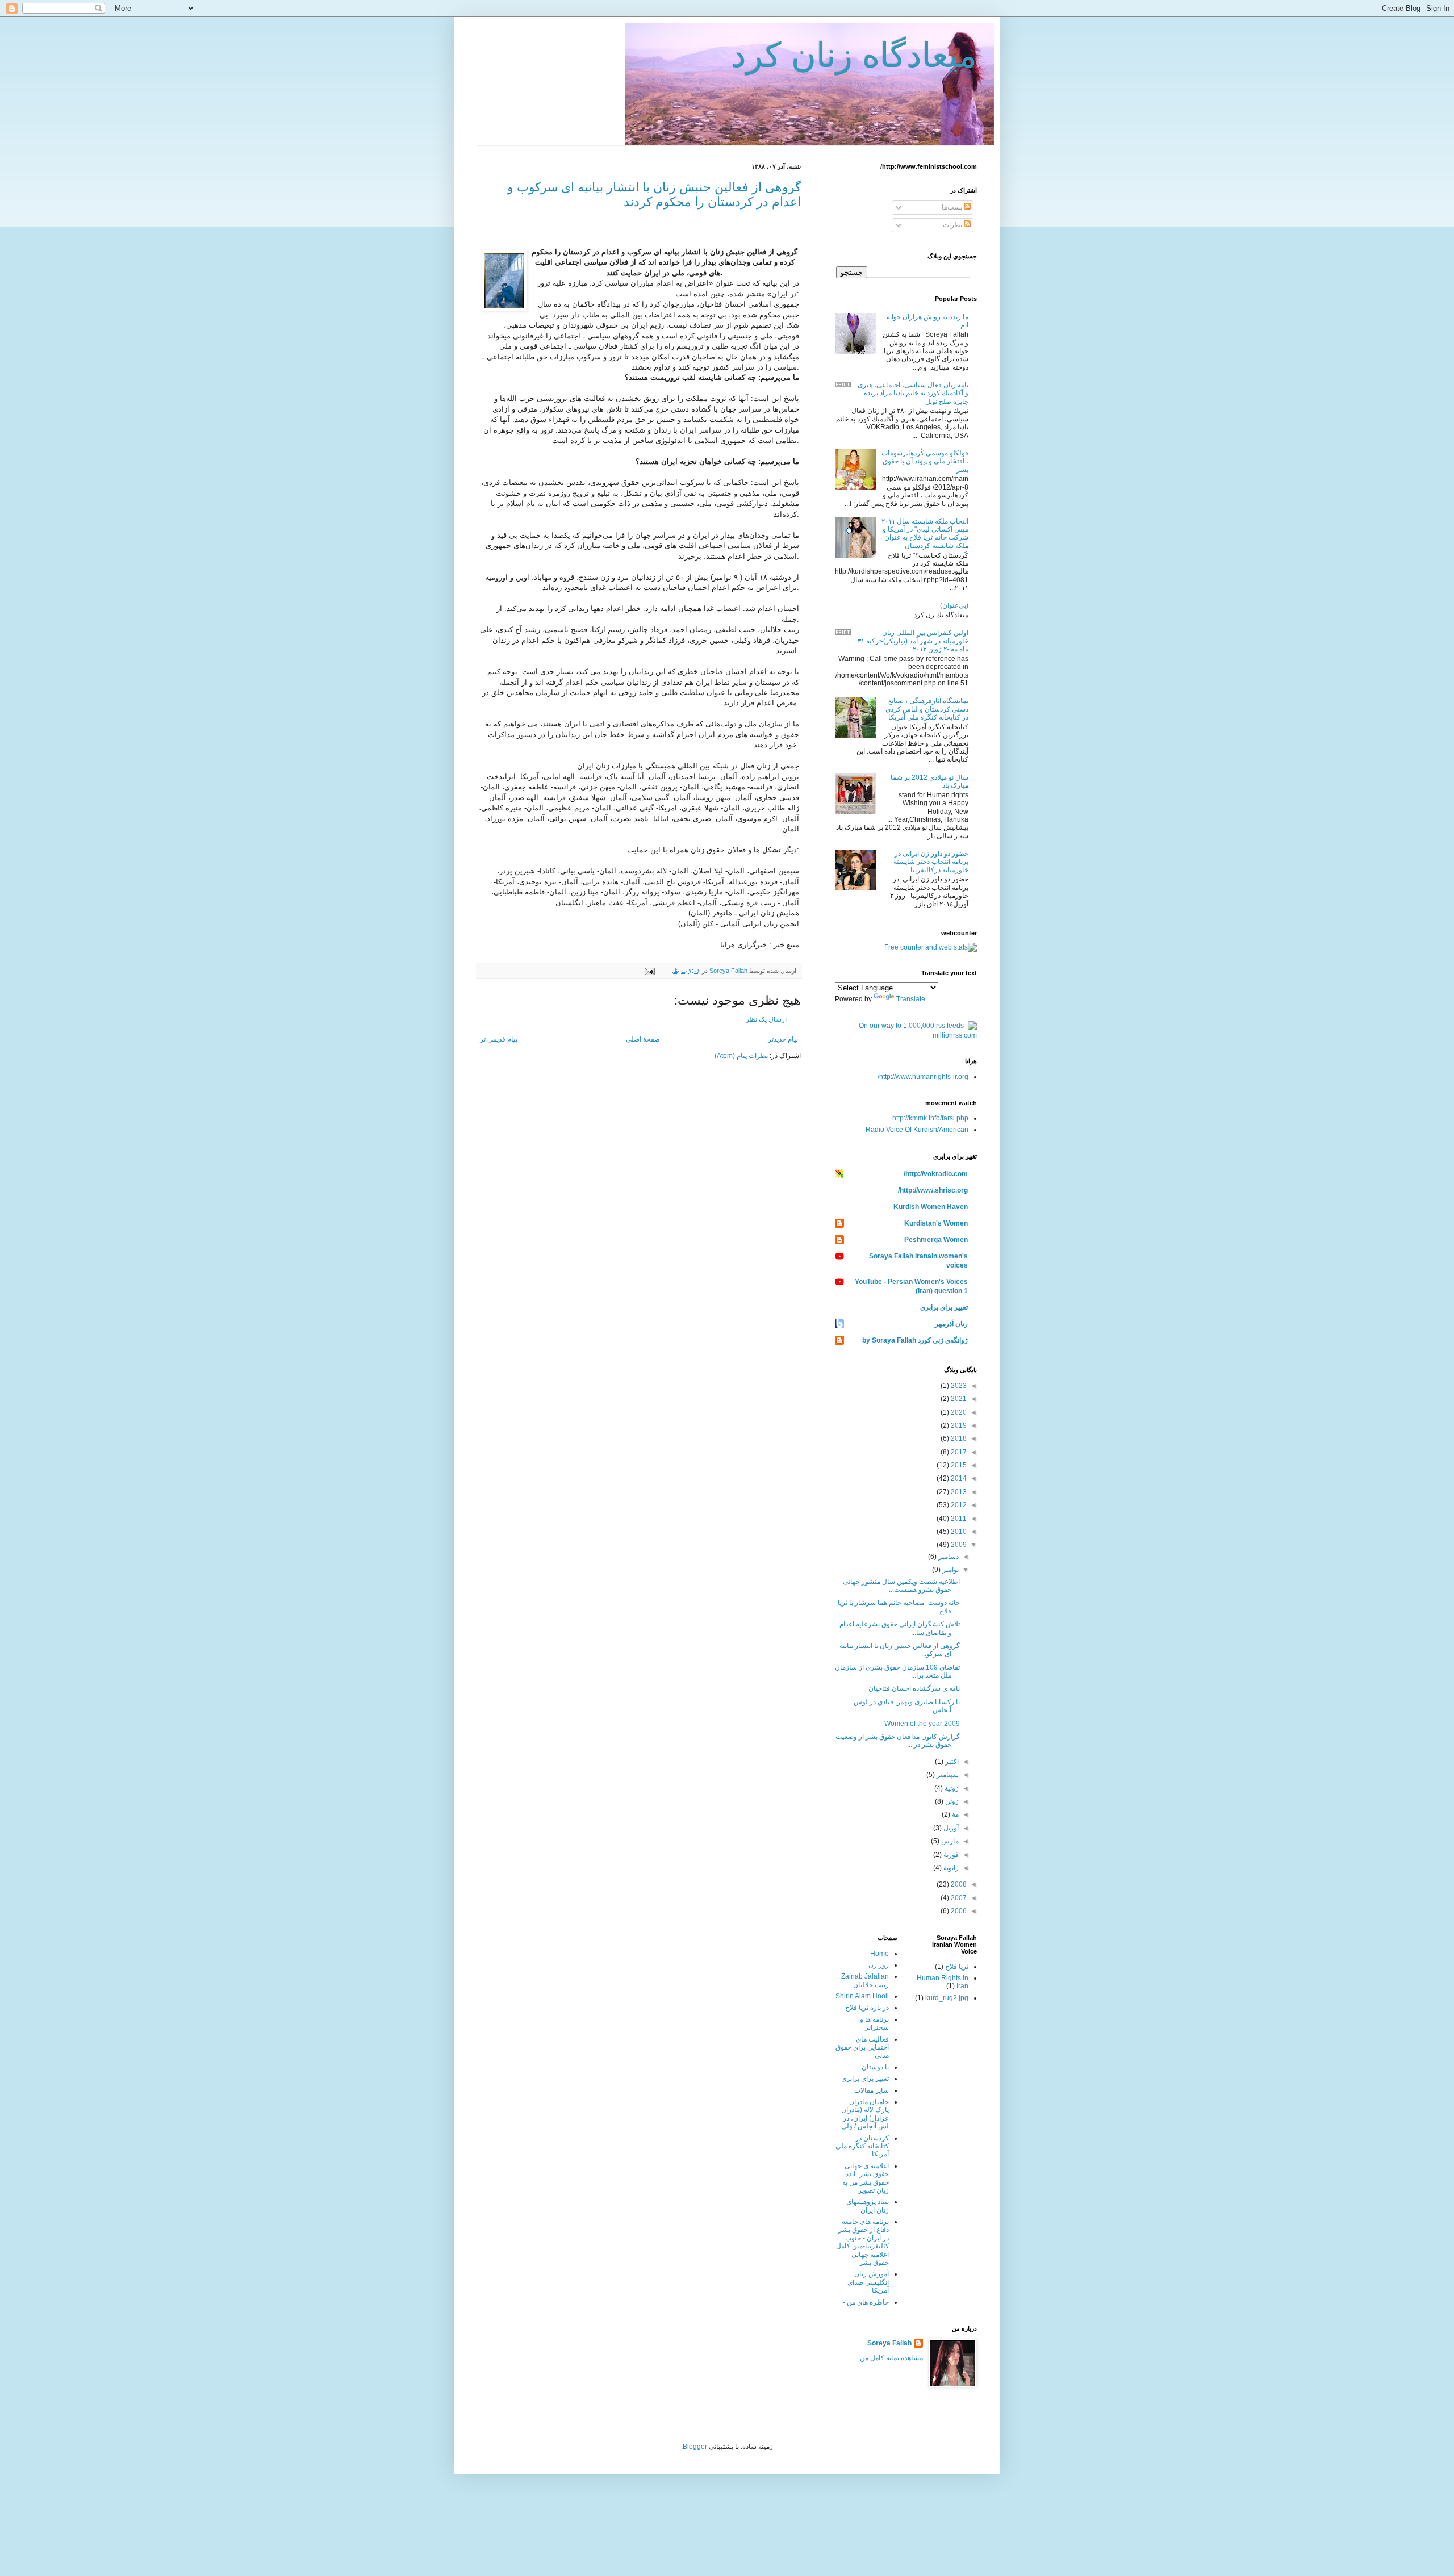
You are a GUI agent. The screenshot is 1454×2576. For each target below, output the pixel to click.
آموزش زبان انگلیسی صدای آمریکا (868, 2282)
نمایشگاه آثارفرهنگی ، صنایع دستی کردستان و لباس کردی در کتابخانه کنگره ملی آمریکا (927, 709)
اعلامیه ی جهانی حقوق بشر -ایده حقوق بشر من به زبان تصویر (866, 2178)
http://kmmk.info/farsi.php (930, 1118)
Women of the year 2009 (922, 1724)
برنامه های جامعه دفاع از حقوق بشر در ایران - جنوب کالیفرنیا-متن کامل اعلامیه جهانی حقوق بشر (862, 2242)
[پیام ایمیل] (650, 971)
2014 (958, 1478)
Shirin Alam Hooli (862, 1996)
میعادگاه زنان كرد (854, 55)
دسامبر (948, 1557)
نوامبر (950, 1570)
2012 (958, 1505)
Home (879, 1954)
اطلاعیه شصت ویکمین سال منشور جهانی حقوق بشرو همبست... (901, 1586)
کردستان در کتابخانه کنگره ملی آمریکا (862, 2146)
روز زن (879, 1965)
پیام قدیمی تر (499, 1039)
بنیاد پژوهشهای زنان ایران (868, 2206)
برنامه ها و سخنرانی (874, 2023)
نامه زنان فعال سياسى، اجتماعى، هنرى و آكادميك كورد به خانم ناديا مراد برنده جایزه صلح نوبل (913, 393)
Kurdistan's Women (936, 1223)
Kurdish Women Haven (931, 1207)
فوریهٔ (950, 1855)
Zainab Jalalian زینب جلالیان (865, 1980)
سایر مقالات (872, 2090)
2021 (958, 1399)
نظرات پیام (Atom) (741, 1056)
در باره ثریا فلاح (867, 2008)
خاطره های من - (866, 2302)
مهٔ (954, 1814)
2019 (958, 1425)
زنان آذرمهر (951, 1324)
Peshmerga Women (936, 1240)
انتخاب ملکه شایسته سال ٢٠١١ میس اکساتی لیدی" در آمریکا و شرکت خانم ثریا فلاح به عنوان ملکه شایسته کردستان (925, 534)
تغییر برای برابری (944, 1307)
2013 (958, 1492)
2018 (958, 1438)
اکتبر (951, 1762)
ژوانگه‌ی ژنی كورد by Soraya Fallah (915, 1340)
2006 (958, 1911)
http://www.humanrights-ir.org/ (923, 1077)
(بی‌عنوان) (954, 605)
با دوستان (875, 2067)
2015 (958, 1465)
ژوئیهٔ (951, 1788)
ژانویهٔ (950, 1868)
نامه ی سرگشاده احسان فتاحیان (914, 1688)
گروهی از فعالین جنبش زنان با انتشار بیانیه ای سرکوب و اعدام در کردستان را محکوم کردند (654, 195)
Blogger (695, 2447)
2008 (958, 1884)
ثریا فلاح (957, 1967)
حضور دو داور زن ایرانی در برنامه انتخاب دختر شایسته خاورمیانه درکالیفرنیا (931, 862)
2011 (958, 1519)
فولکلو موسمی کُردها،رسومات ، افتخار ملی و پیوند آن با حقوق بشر (925, 461)
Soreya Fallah (889, 2343)
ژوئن (951, 1801)
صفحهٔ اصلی (643, 1039)
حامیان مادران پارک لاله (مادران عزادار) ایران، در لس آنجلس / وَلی (865, 2114)
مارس (949, 1841)
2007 (958, 1898)
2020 (958, 1412)
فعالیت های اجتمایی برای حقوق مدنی (862, 2048)
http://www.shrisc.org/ (933, 1190)
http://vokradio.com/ (936, 1174)
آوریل (950, 1828)
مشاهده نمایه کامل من (891, 2358)
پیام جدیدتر (783, 1039)
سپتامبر (947, 1775)
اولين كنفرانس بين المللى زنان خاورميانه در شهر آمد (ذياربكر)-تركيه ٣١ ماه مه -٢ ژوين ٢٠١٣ (913, 641)
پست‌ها (953, 207)
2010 (958, 1532)
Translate (911, 999)
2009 (958, 1545)
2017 (958, 1452)
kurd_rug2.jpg (947, 1998)
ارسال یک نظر (766, 1019)
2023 (958, 1386)
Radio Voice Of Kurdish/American (917, 1130)
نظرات (953, 225)
